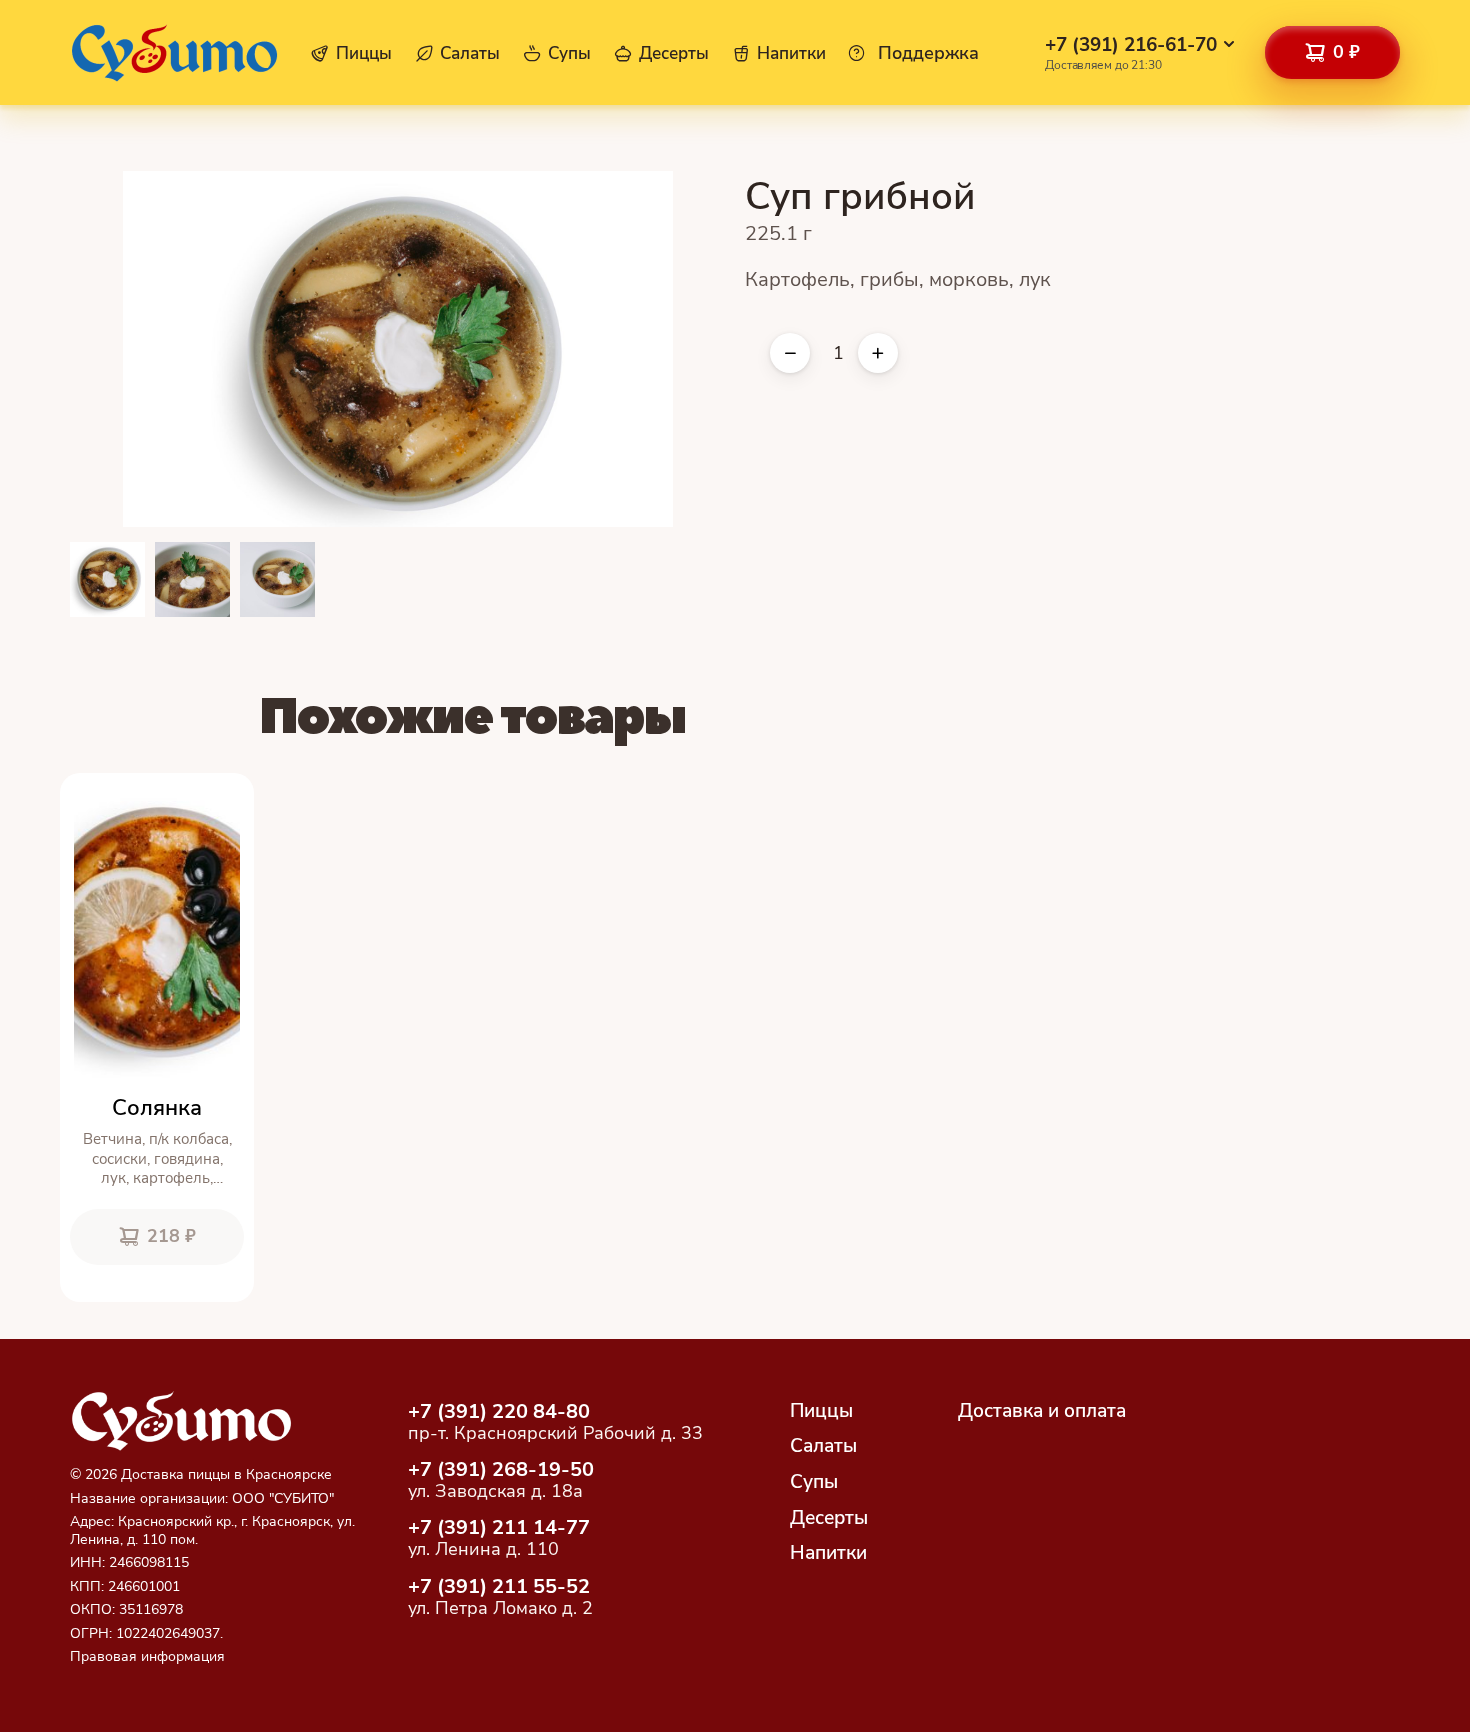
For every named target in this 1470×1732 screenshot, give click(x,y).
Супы (569, 54)
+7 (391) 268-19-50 (501, 1469)
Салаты (470, 54)
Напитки (791, 54)
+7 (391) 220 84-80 (499, 1411)
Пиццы (364, 54)
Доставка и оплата (1042, 1411)
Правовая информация (147, 1656)
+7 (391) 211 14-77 (499, 1527)
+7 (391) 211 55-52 (499, 1586)
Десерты (674, 54)
